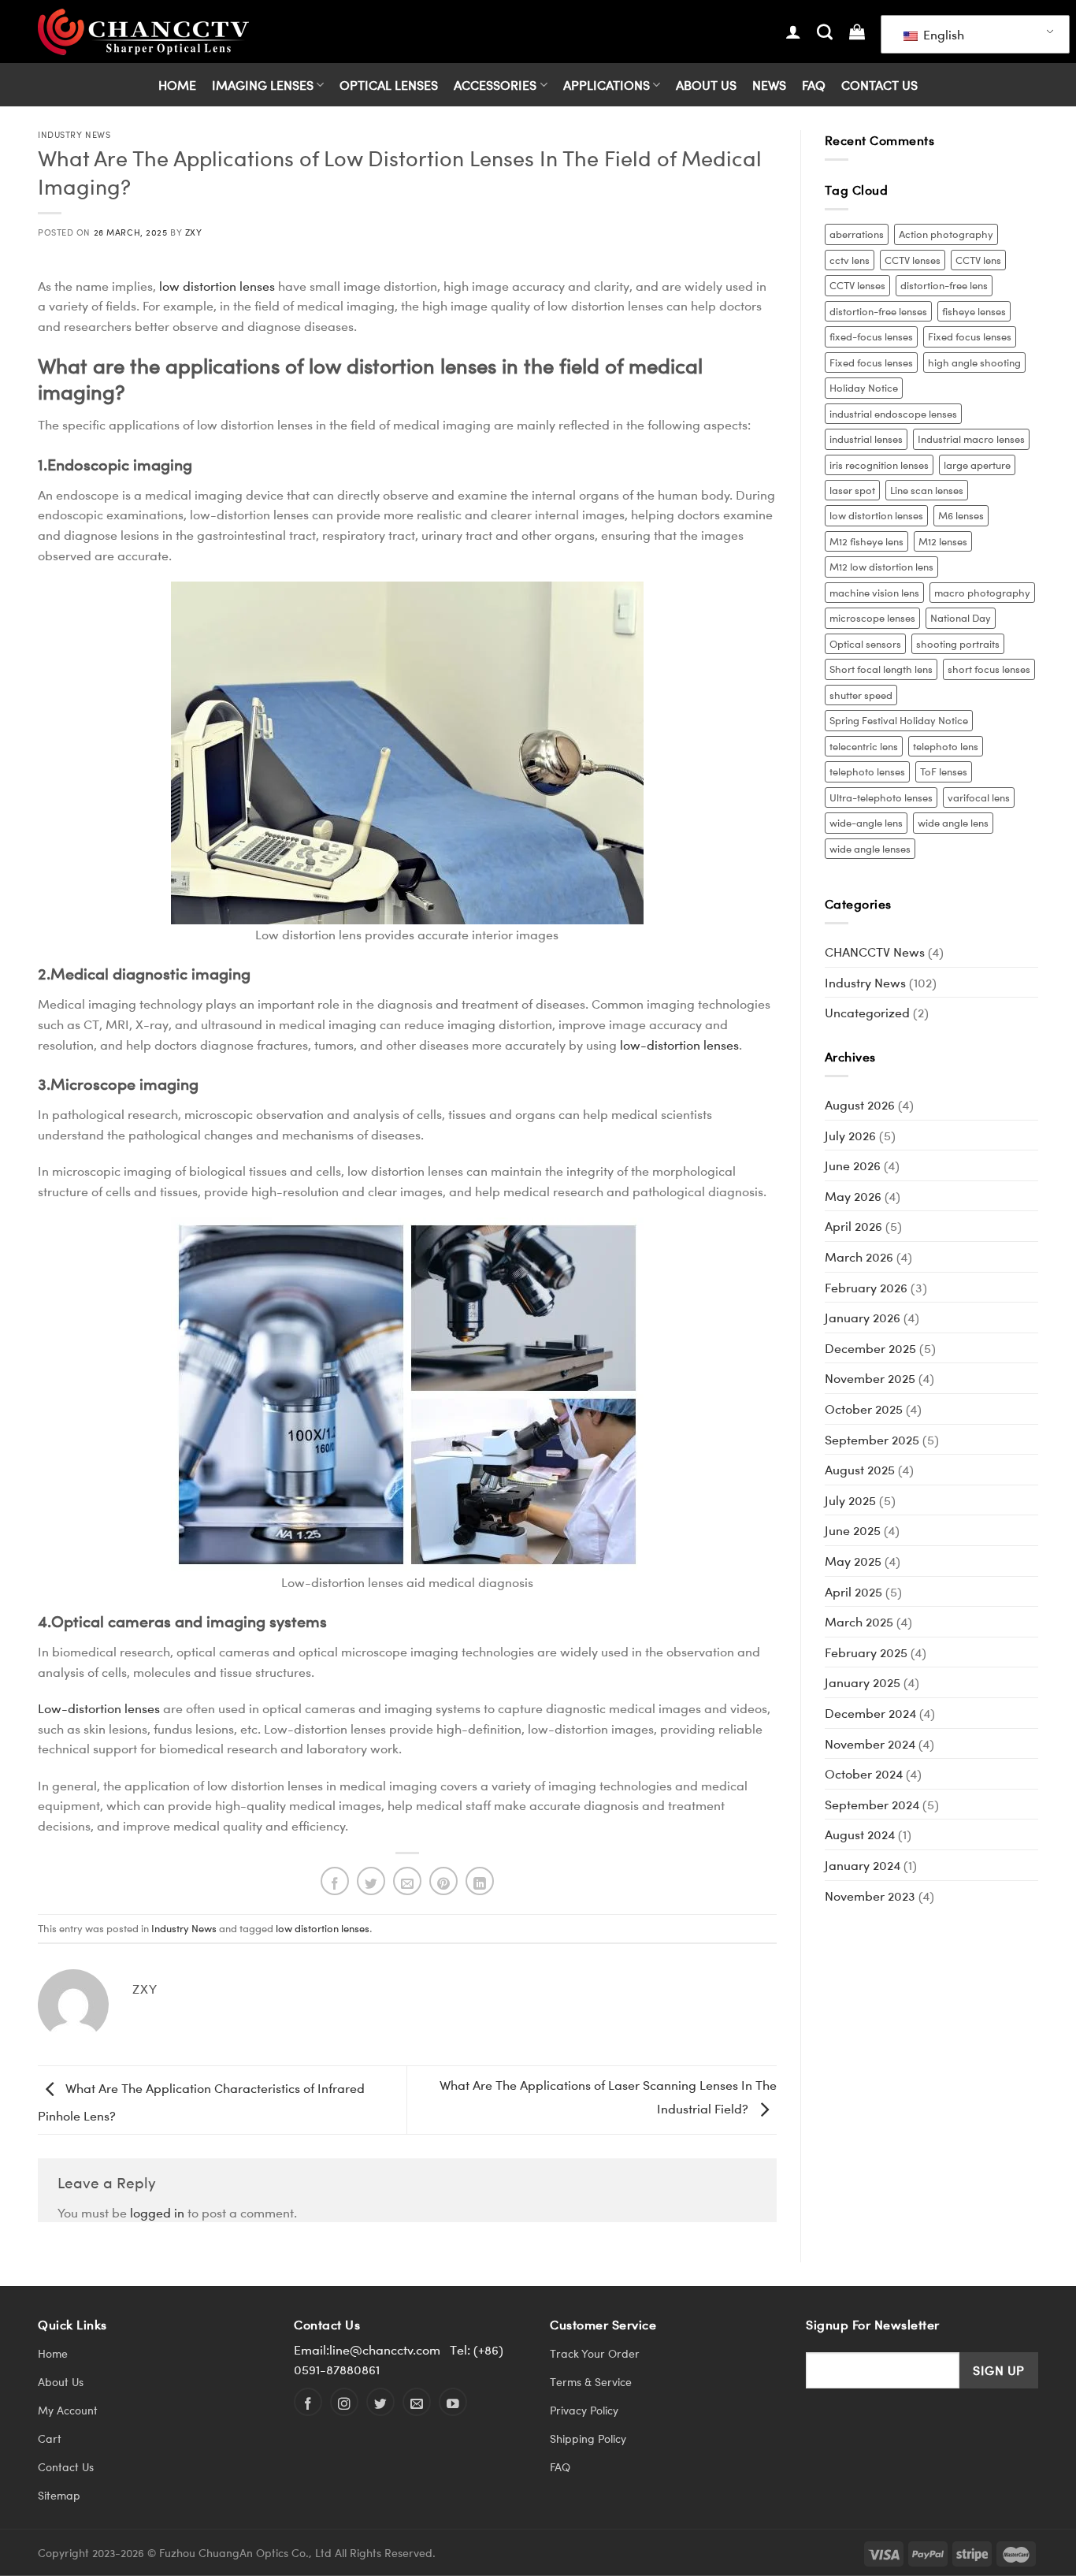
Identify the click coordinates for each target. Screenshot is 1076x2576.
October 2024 (864, 1773)
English (942, 34)
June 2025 (853, 1530)
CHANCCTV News (875, 952)
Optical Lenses (389, 85)
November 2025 (870, 1378)
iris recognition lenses (879, 465)
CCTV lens (978, 260)
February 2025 (866, 1652)
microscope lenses (872, 617)
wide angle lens (953, 822)
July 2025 (850, 1500)
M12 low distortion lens (881, 566)
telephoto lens (946, 746)
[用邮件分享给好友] (407, 1881)
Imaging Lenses (263, 85)
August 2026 (860, 1104)
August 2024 (860, 1834)
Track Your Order (595, 2353)
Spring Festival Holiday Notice (899, 720)
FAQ (814, 85)
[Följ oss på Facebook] (308, 2402)
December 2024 (870, 1713)
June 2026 (853, 1165)
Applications (607, 85)
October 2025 (864, 1409)
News (769, 85)
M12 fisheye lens (866, 541)
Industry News (74, 134)
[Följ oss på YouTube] (453, 2402)
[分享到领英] (480, 1881)
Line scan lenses (927, 490)
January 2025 (863, 1682)
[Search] (825, 32)
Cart (50, 2438)
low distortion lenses (217, 286)
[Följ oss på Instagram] (344, 2402)
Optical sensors (865, 643)
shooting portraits (958, 643)
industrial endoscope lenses (893, 413)
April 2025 (853, 1591)
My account (68, 2410)
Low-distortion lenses (99, 1708)
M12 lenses (943, 541)
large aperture (977, 465)
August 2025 (860, 1469)
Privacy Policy (584, 2410)
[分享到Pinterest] (443, 1881)
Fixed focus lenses (970, 336)
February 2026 (866, 1287)
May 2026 (853, 1196)
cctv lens (850, 260)
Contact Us (879, 85)
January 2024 (863, 1865)
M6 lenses (961, 515)
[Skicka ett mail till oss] (417, 2402)
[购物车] (857, 32)
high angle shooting (974, 362)
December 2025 (870, 1348)
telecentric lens (864, 746)
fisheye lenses (974, 311)
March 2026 (859, 1256)
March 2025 (859, 1621)
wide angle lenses (870, 848)
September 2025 (872, 1439)
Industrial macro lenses (971, 439)
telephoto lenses (867, 771)
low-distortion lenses (679, 1045)
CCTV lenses (913, 260)
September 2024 (872, 1804)
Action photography (946, 234)
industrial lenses (866, 439)
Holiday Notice (864, 387)
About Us (706, 85)
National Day (961, 617)
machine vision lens (874, 592)
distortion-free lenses (878, 311)
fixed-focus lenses (871, 336)
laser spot (852, 490)
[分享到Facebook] (335, 1881)
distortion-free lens (944, 285)
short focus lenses (989, 669)
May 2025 (853, 1561)
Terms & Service (591, 2382)
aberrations (857, 234)
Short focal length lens (881, 669)
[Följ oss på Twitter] (380, 2402)
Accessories (495, 85)
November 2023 (870, 1896)
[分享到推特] (371, 1881)
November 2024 (870, 1743)
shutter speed (861, 695)
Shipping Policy (588, 2438)
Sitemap (59, 2495)
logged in (157, 2212)
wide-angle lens (866, 822)
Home (177, 85)
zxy (194, 232)
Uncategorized (867, 1012)
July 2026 (850, 1135)
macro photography (982, 592)
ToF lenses (944, 771)
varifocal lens (979, 797)
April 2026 (853, 1226)
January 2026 (863, 1317)
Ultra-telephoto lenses (881, 797)
